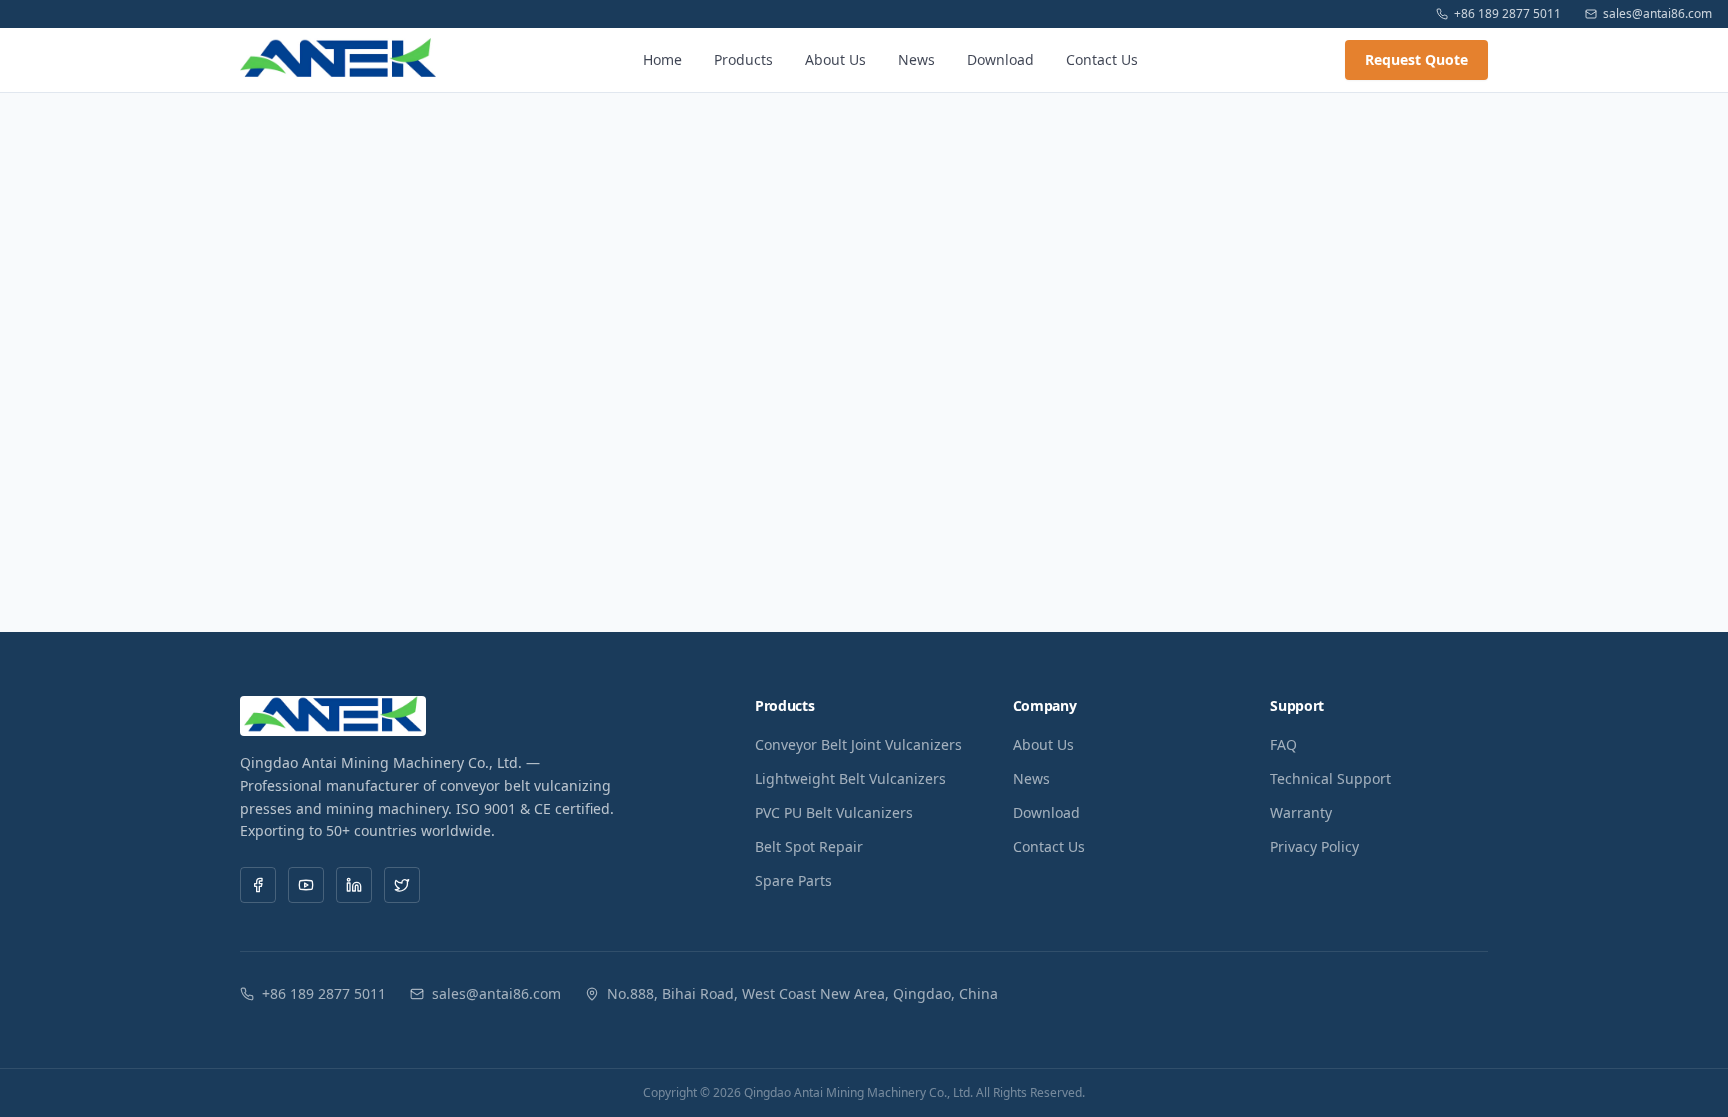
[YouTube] (306, 885)
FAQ (1283, 744)
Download (1000, 59)
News (916, 59)
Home (662, 59)
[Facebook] (258, 885)
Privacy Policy (1314, 846)
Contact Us (1102, 59)
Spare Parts (793, 880)
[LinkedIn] (354, 885)
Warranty (1301, 812)
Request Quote (1416, 59)
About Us (835, 59)
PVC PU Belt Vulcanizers (834, 812)
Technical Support (1330, 778)
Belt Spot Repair (809, 846)
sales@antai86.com (1657, 14)
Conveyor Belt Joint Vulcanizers (858, 744)
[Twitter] (402, 885)
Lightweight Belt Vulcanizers (850, 778)
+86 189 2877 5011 (1507, 14)
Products (743, 59)
